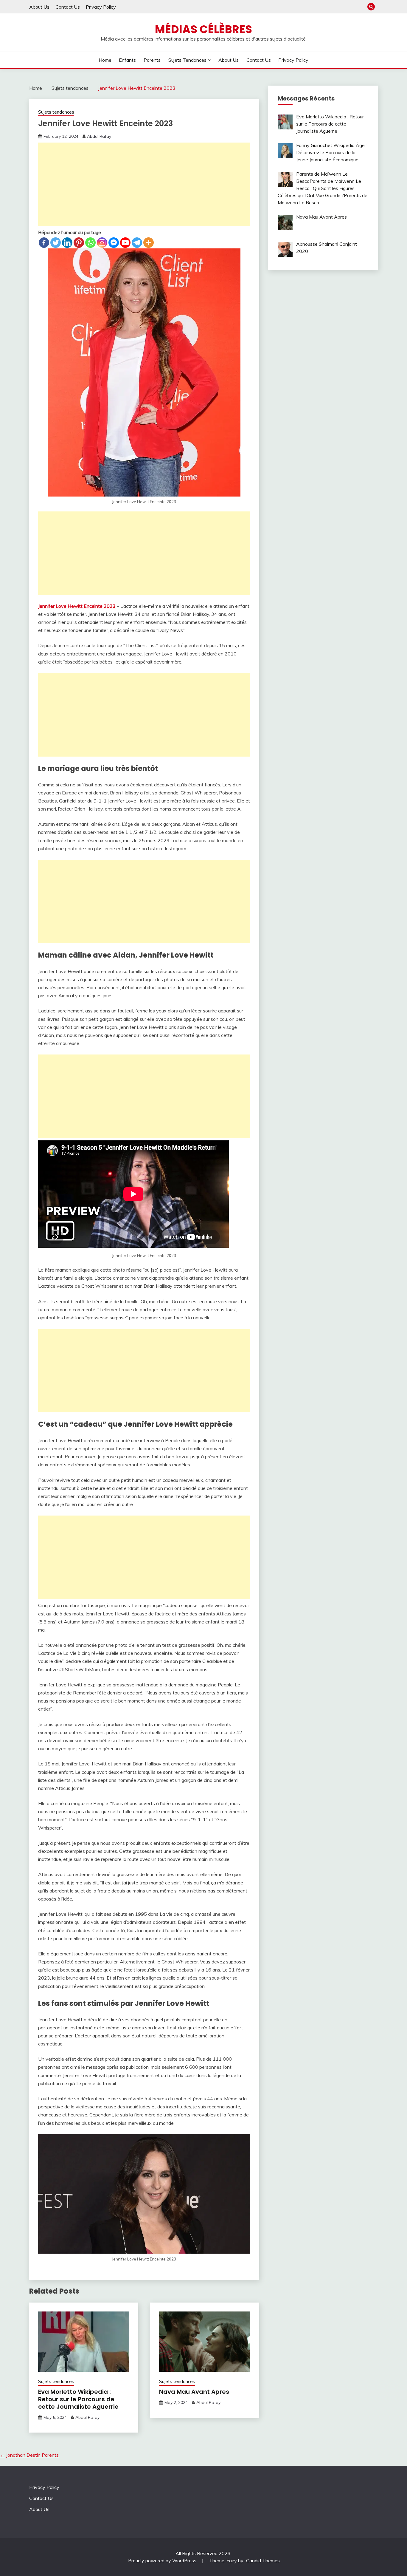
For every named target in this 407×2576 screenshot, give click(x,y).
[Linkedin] (67, 243)
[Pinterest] (79, 243)
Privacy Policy (101, 7)
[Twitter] (56, 243)
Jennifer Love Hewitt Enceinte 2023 (77, 606)
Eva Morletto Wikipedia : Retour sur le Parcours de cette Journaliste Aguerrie (78, 2399)
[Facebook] (44, 243)
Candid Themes (263, 2560)
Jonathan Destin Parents (29, 2455)
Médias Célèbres (203, 29)
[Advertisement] (144, 184)
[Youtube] (125, 243)
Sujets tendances (187, 60)
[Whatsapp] (90, 243)
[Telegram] (137, 243)
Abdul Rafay (99, 136)
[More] (149, 243)
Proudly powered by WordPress (163, 2560)
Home (105, 60)
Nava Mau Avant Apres (194, 2392)
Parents (152, 60)
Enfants (127, 60)
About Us (39, 7)
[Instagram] (102, 243)
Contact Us (68, 7)
